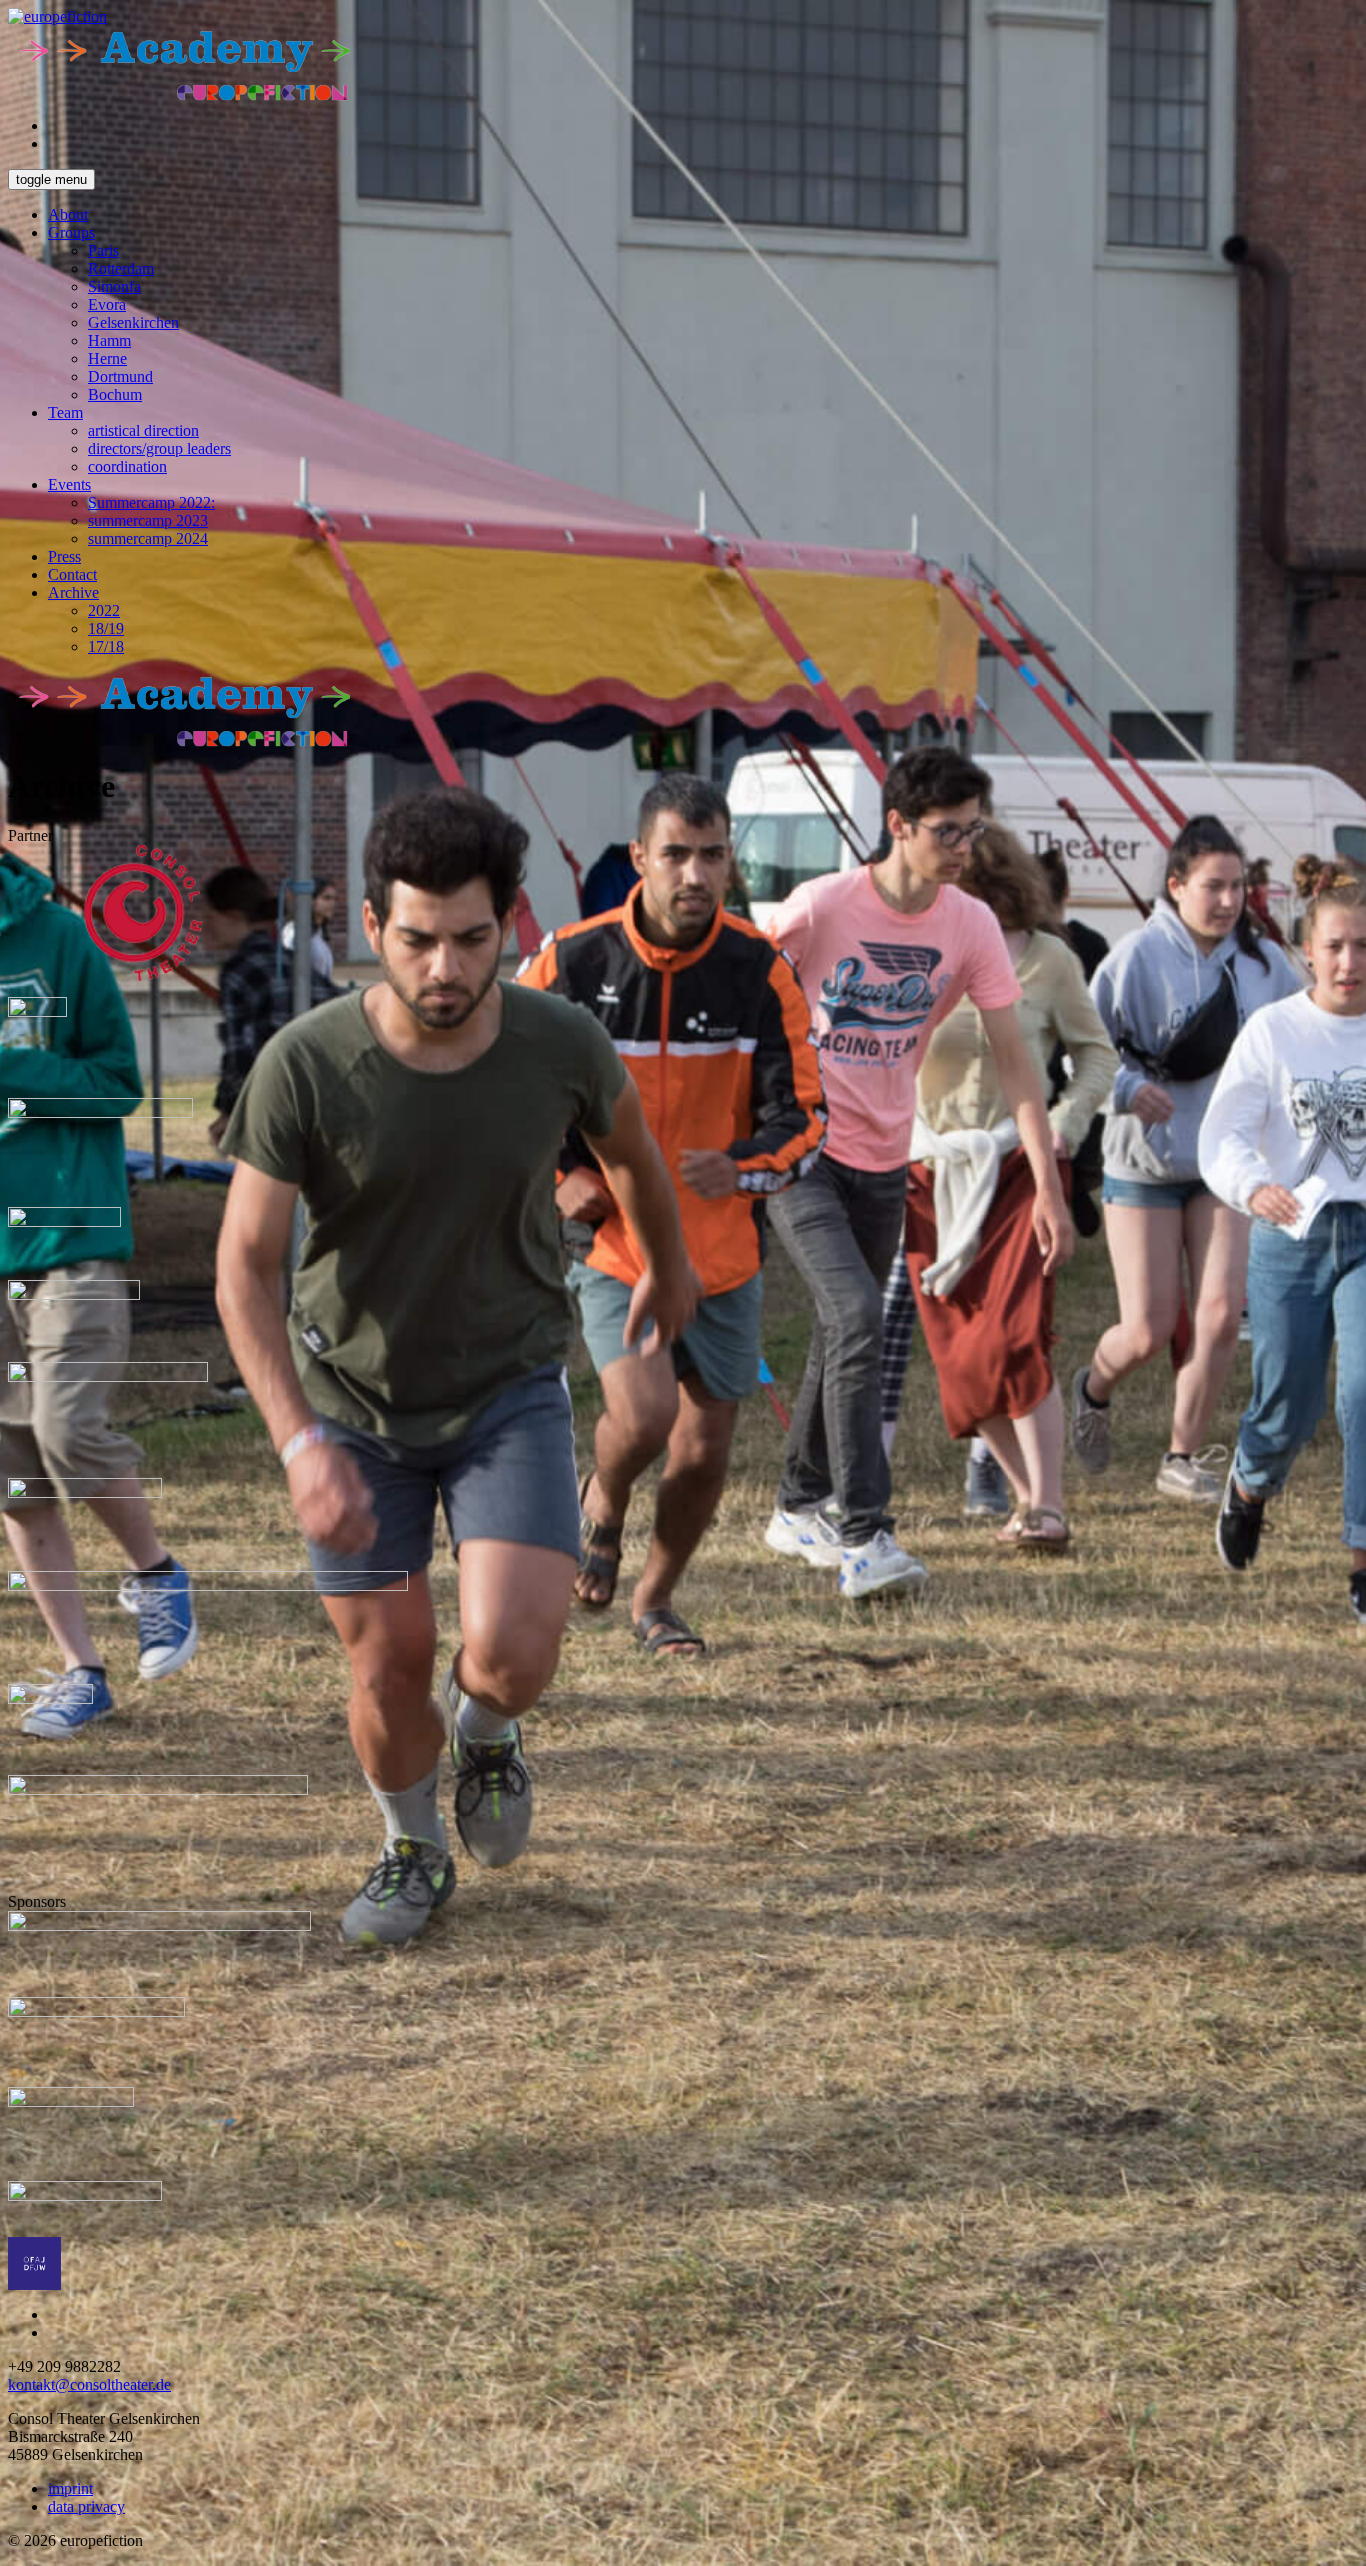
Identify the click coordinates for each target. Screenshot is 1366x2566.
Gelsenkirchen (133, 322)
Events (69, 484)
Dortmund (120, 376)
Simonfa (114, 286)
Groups (71, 232)
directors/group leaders (159, 448)
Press (64, 556)
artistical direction (143, 430)
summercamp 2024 (148, 538)
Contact (72, 574)
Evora (107, 304)
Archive (73, 592)
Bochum (115, 394)
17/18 (106, 646)
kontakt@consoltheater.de (89, 2384)
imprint (70, 2488)
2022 (104, 610)
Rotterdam (121, 268)
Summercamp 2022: (151, 502)
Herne (107, 358)
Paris (103, 250)
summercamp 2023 (148, 520)
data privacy (86, 2506)
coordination (127, 466)
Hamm (109, 340)
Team (65, 412)
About (68, 214)
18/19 (106, 628)
